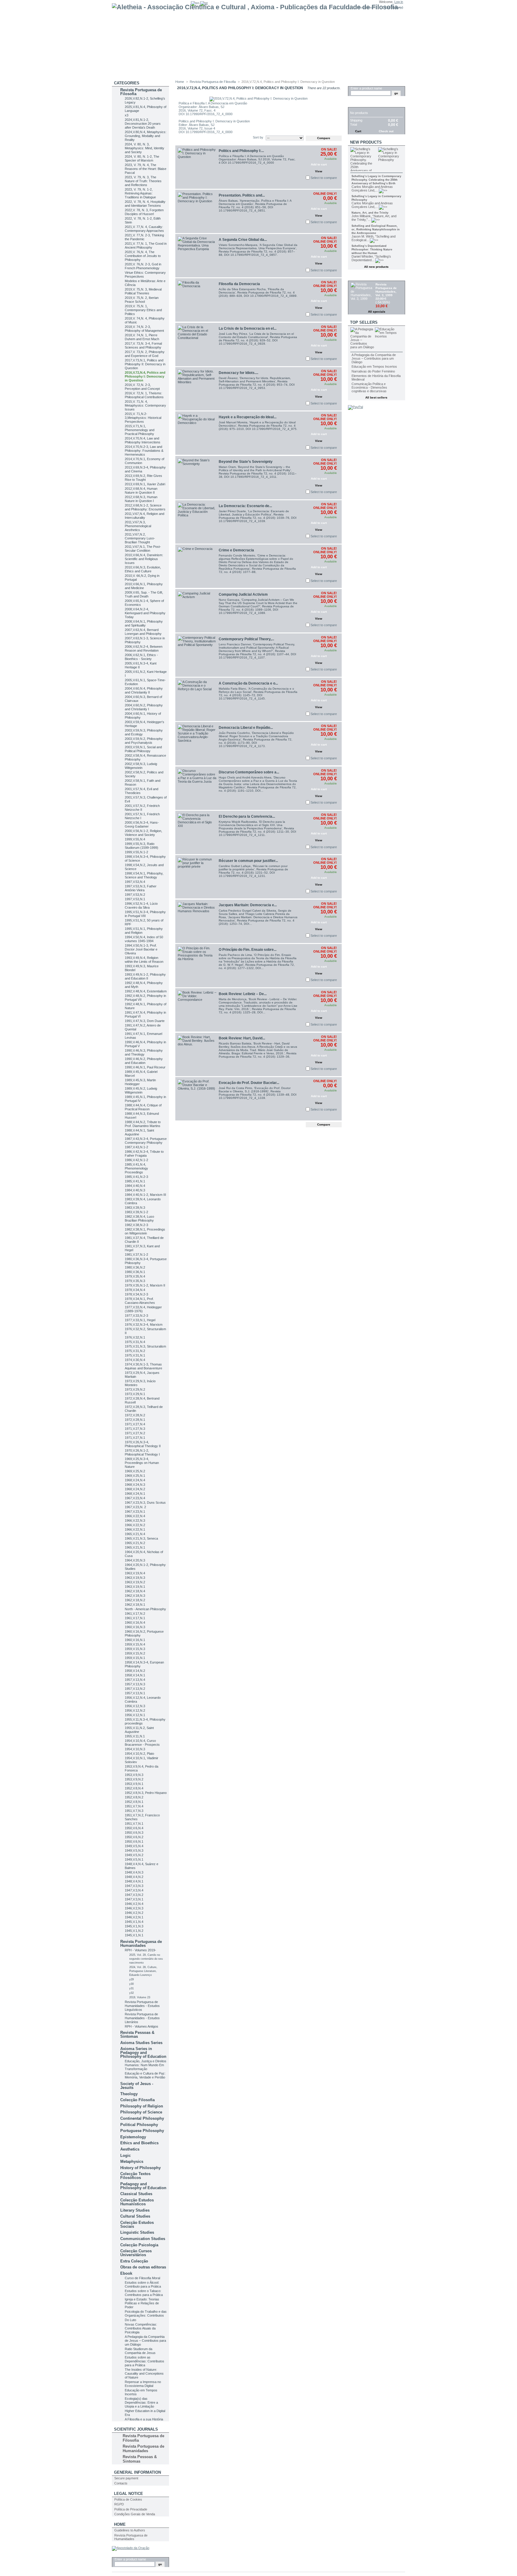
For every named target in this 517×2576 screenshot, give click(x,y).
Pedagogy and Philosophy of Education (143, 2186)
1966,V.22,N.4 (135, 1516)
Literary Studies (135, 2210)
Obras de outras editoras (143, 2267)
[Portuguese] (204, 3)
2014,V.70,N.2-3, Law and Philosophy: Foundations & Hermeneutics (144, 451)
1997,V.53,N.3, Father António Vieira (141, 888)
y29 (131, 1979)
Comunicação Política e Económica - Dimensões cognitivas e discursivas (369, 387)
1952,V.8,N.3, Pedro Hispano (146, 1793)
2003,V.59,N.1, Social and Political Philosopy (143, 749)
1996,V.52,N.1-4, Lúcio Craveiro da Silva (141, 905)
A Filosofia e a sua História (144, 2419)
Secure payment (126, 2478)
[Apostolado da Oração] (131, 2548)
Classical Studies (136, 2194)
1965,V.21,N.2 (135, 1543)
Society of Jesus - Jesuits (137, 2086)
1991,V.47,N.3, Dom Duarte (145, 1021)
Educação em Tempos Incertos (374, 367)
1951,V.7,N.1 (134, 1824)
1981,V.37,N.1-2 (136, 1254)
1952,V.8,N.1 (134, 1802)
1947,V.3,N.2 (134, 1895)
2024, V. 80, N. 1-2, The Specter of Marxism (142, 158)
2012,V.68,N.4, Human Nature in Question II (141, 491)
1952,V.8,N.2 (134, 1797)
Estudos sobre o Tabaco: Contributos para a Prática (144, 2293)
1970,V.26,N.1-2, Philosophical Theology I (142, 1452)
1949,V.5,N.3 (134, 1850)
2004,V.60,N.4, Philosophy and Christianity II (144, 690)
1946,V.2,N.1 (134, 1917)
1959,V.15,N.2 (135, 1653)
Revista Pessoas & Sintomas (137, 2034)
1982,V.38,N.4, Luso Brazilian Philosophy (139, 1218)
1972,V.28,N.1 (135, 1420)
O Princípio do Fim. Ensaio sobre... (248, 950)
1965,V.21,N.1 (135, 1547)
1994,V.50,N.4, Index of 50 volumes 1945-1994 (144, 939)
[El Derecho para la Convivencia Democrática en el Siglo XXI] (197, 832)
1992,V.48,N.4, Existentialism (146, 991)
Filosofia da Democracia (239, 284)
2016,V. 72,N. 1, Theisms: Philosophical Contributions (144, 395)
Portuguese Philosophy (142, 2131)
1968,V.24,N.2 (135, 1489)
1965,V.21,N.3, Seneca (141, 1538)
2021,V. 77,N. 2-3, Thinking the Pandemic (144, 237)
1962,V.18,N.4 (135, 1591)
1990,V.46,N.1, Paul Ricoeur (145, 1067)
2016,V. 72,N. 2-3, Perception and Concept (142, 387)
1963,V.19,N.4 (135, 1573)
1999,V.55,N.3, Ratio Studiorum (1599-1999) (142, 846)
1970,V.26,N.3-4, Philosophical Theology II (143, 1444)
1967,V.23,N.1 (135, 1511)
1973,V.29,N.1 (135, 1394)
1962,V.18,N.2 (135, 1600)
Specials (360, 277)
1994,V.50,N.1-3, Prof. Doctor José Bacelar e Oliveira (141, 949)
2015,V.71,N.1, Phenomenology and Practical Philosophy (140, 430)
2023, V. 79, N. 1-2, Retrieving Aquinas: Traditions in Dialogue (140, 193)
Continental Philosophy (142, 2118)
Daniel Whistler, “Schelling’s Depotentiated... (371, 258)
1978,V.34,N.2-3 (136, 1294)
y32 (131, 1993)
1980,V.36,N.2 (135, 1267)
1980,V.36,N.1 (135, 1272)
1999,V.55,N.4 (135, 839)
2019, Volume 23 (140, 1997)
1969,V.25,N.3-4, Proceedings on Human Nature (142, 1463)
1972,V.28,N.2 (135, 1415)
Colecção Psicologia (139, 2245)
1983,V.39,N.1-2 (136, 1212)
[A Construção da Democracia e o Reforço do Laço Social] (197, 699)
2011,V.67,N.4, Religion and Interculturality (145, 516)
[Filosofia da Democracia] (197, 300)
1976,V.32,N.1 (135, 1337)
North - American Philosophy (145, 1609)
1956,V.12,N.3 (135, 1706)
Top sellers (364, 322)
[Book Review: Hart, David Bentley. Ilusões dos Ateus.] (197, 1054)
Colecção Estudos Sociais (137, 2224)
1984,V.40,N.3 (135, 1190)
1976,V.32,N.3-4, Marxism (144, 1325)
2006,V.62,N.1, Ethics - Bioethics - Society (141, 657)
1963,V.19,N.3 (135, 1578)
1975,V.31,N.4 (135, 1342)
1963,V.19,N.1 (135, 1587)
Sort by (258, 137)
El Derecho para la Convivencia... (247, 816)
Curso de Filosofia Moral (142, 2278)
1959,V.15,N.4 (135, 1644)
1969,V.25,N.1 (135, 1476)
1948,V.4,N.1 (134, 1881)
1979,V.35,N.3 (135, 1281)
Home (120, 2524)
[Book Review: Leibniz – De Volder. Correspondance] (197, 1010)
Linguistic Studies (137, 2232)
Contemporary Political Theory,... (246, 639)
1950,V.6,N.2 (134, 1837)
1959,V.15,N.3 (135, 1649)
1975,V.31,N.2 (135, 1351)
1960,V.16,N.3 (135, 1627)
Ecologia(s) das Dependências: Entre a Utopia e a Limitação (141, 2402)
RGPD (119, 2504)
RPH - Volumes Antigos (142, 2026)
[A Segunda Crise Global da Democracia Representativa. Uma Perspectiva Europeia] (197, 256)
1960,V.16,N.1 (135, 1640)
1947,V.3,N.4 (134, 1890)
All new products (376, 267)
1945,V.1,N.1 (134, 1935)
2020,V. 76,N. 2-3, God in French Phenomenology (143, 266)
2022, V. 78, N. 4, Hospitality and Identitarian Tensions (145, 204)
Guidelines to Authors (130, 2530)
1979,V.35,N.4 (135, 1276)
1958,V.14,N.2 (135, 1671)
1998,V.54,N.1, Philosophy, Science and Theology (144, 875)
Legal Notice (129, 2494)
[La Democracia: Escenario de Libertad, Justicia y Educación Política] (197, 522)
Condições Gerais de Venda (135, 2514)
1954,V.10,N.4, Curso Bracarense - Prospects (142, 1743)
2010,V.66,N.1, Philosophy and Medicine (144, 586)
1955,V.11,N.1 (135, 1736)
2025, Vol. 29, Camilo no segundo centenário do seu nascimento (146, 1959)
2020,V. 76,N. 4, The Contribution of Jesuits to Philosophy (143, 256)
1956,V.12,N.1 (135, 1715)
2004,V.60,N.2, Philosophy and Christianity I (144, 707)
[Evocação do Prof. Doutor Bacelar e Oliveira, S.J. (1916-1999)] (197, 1099)
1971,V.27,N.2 (135, 1433)
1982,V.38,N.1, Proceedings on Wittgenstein (145, 1231)
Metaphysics (132, 2161)
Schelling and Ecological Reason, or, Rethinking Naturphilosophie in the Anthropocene (376, 229)
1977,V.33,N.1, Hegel (140, 1320)
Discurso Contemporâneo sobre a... (249, 772)
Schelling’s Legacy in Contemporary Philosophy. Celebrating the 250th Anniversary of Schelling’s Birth (376, 180)
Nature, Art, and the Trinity (370, 213)
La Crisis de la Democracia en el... (248, 329)
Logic (126, 2155)
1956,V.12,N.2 (135, 1710)
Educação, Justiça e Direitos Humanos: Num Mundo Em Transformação (146, 2065)
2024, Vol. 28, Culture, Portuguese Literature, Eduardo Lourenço (143, 1971)
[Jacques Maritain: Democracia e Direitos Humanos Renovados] (197, 921)
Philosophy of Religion (142, 2106)
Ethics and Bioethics (139, 2143)
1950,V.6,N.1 (134, 1841)
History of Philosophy (140, 2168)
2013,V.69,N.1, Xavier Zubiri (145, 484)
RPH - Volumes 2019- (140, 1950)
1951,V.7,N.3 (134, 1811)
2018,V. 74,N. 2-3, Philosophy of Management (144, 329)
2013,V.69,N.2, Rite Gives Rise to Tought (143, 478)
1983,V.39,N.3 (135, 1208)
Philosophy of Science (141, 2112)
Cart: (388, 7)
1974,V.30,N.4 (135, 1360)
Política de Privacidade (131, 2509)
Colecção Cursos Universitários (136, 2253)
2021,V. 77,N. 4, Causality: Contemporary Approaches (144, 229)
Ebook (126, 2273)
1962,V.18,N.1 (135, 1605)
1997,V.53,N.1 (135, 899)
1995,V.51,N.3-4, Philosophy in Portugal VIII (145, 914)
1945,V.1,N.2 (134, 1931)
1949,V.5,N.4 (134, 1846)
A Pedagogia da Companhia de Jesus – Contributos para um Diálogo (145, 2341)
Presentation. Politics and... (242, 195)
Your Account (366, 7)
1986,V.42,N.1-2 (136, 1160)
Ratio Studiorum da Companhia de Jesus (140, 2351)
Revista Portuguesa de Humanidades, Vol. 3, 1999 (386, 290)
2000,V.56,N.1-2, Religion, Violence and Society (143, 833)
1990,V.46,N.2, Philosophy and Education (144, 1061)
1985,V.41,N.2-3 (136, 1177)
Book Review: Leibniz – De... (243, 994)
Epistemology (133, 2137)
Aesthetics (130, 2149)
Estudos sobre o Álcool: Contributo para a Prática (143, 2284)
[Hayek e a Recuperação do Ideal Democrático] (197, 433)
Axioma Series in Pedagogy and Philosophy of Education (143, 2053)
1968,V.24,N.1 (135, 1494)
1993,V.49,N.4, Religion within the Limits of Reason (144, 960)
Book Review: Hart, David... (242, 1038)
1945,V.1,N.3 (134, 1926)
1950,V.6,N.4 (134, 1828)
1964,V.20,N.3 (135, 1560)
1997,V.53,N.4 (135, 882)
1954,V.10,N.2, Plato (139, 1754)
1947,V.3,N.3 (134, 1886)
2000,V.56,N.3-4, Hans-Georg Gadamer (142, 824)
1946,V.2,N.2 (134, 1913)
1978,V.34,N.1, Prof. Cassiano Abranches (140, 1301)
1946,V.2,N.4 (134, 1904)
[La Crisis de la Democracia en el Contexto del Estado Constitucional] (197, 345)
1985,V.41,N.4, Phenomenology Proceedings (136, 1168)
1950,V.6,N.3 (134, 1833)
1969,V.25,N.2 (135, 1471)
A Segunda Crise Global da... (243, 240)
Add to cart (319, 164)
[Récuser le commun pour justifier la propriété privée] (197, 877)
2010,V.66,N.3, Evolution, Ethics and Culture (143, 569)
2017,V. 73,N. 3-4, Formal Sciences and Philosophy (143, 345)
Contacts (121, 2483)
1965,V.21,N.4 (135, 1534)
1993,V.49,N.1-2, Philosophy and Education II (145, 976)
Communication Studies (143, 2239)
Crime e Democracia (236, 550)
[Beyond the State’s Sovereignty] (197, 478)
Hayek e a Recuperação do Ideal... (248, 417)
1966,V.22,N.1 (135, 1529)
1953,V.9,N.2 (134, 1779)
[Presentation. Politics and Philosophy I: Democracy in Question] (197, 211)
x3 (127, 115)
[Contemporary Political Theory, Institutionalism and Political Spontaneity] (197, 655)
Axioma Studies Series (141, 2043)
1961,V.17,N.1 (135, 1618)
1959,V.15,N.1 (135, 1658)
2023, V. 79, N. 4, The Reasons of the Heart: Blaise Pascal (146, 169)
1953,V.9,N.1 (134, 1784)
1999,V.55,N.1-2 (136, 852)
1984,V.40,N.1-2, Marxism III (145, 1195)
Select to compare (324, 178)
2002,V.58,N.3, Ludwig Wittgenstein (141, 766)
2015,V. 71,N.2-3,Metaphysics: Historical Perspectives (143, 418)
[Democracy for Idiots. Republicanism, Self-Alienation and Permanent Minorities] (197, 389)
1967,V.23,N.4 (135, 1498)
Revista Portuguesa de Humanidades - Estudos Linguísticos (142, 2006)
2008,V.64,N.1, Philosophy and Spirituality (144, 623)
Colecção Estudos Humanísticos (137, 2202)
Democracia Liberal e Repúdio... (246, 728)
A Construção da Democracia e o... (248, 683)
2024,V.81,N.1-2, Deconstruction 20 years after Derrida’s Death (143, 124)
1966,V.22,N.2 (135, 1525)
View (319, 171)
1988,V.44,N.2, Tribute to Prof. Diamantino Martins (143, 1124)
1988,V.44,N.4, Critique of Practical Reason (143, 1107)
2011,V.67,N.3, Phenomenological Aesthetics (138, 526)
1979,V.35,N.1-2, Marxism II (145, 1285)
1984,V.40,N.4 (135, 1186)
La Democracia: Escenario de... (245, 506)
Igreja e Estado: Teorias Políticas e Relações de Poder (142, 2303)
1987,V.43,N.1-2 (136, 1147)
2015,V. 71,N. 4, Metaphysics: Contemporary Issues (145, 405)
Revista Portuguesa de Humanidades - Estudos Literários (142, 2018)
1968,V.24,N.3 (135, 1485)
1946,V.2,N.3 (134, 1908)
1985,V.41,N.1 (135, 1181)
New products (366, 142)
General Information (137, 2472)
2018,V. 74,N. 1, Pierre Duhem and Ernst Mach (142, 337)
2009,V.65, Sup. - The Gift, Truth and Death (144, 594)
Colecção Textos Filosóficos (135, 2176)
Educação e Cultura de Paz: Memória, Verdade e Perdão (145, 2075)
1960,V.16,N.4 (135, 1622)
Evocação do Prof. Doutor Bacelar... (249, 1083)
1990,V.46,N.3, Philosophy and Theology (144, 1052)
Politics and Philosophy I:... (241, 151)
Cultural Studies (135, 2216)
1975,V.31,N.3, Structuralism (145, 1346)
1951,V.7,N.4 (134, 1806)
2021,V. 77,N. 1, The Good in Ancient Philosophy (146, 245)
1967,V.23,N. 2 (135, 1507)
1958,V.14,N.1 (135, 1675)
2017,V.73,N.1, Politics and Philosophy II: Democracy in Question (145, 364)
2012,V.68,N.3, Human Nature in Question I (141, 499)
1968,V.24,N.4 (135, 1480)
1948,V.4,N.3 (134, 1872)
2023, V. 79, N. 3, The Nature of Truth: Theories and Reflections (143, 181)
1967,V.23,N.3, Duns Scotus (145, 1503)
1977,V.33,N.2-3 (136, 1316)
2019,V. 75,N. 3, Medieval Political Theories (143, 291)
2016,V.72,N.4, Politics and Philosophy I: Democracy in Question (145, 376)
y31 (131, 1988)
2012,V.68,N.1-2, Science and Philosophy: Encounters (145, 507)
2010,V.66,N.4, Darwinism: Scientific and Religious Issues (144, 559)
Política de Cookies (128, 2499)
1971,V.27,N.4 (135, 1424)
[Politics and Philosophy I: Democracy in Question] (197, 167)
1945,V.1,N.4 (134, 1922)
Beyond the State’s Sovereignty (246, 462)
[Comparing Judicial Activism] (197, 611)
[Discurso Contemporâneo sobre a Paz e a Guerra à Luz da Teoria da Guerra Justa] (197, 788)
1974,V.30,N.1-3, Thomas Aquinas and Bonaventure (143, 1366)
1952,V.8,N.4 (134, 1788)
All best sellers (376, 397)
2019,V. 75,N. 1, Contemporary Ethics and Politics (143, 310)
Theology (129, 2094)
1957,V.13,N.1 (135, 1693)
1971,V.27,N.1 (135, 1438)
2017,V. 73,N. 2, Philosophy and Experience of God (145, 354)
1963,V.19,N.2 (135, 1582)
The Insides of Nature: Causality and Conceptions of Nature (144, 2373)
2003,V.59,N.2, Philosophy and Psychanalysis (144, 741)
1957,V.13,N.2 (135, 1689)
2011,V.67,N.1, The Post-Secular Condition (143, 549)
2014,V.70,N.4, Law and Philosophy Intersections (143, 440)
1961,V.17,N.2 (135, 1614)
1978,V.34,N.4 (135, 1290)
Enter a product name (130, 2559)
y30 (131, 1984)
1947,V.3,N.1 (134, 1899)
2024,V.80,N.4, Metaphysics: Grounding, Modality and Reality (146, 136)
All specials (377, 312)
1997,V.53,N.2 (135, 895)
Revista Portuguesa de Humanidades (141, 1944)
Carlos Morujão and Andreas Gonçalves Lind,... (372, 188)
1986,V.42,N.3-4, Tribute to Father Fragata (144, 1154)
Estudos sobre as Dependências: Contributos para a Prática (145, 2361)
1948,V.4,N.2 (134, 1877)
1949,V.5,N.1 (134, 1859)
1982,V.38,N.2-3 (136, 1225)
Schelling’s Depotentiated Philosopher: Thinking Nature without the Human (372, 250)
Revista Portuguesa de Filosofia (141, 92)
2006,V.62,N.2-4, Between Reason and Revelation (144, 648)
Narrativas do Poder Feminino (373, 371)
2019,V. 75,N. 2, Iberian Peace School (142, 300)
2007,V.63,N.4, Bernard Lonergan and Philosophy (143, 632)
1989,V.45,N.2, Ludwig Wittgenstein (141, 1090)
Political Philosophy (139, 2125)
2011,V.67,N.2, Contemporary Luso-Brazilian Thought (140, 538)
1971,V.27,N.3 (135, 1429)
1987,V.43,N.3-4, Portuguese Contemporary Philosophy (146, 1141)
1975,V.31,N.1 (135, 1355)
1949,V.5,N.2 (134, 1855)
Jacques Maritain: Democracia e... (248, 905)
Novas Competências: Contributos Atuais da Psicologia (141, 2328)
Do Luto (130, 2320)
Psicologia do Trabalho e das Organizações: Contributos (146, 2313)
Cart (355, 104)
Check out (386, 131)
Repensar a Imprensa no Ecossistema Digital (143, 2384)
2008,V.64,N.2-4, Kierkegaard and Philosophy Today (145, 613)
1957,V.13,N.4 (135, 1680)
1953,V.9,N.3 (134, 1775)
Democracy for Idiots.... (238, 373)
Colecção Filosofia (137, 2100)
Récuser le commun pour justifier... (248, 861)
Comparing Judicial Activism (243, 594)
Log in (399, 2)
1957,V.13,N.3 (135, 1684)
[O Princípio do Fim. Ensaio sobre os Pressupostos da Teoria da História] (197, 966)
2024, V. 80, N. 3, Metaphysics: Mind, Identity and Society (145, 148)
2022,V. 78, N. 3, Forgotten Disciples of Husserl (144, 212)
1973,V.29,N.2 (135, 1389)
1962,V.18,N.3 (135, 1596)
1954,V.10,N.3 (135, 1749)
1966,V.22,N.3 (135, 1520)
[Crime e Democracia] (197, 566)
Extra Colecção (134, 2261)
